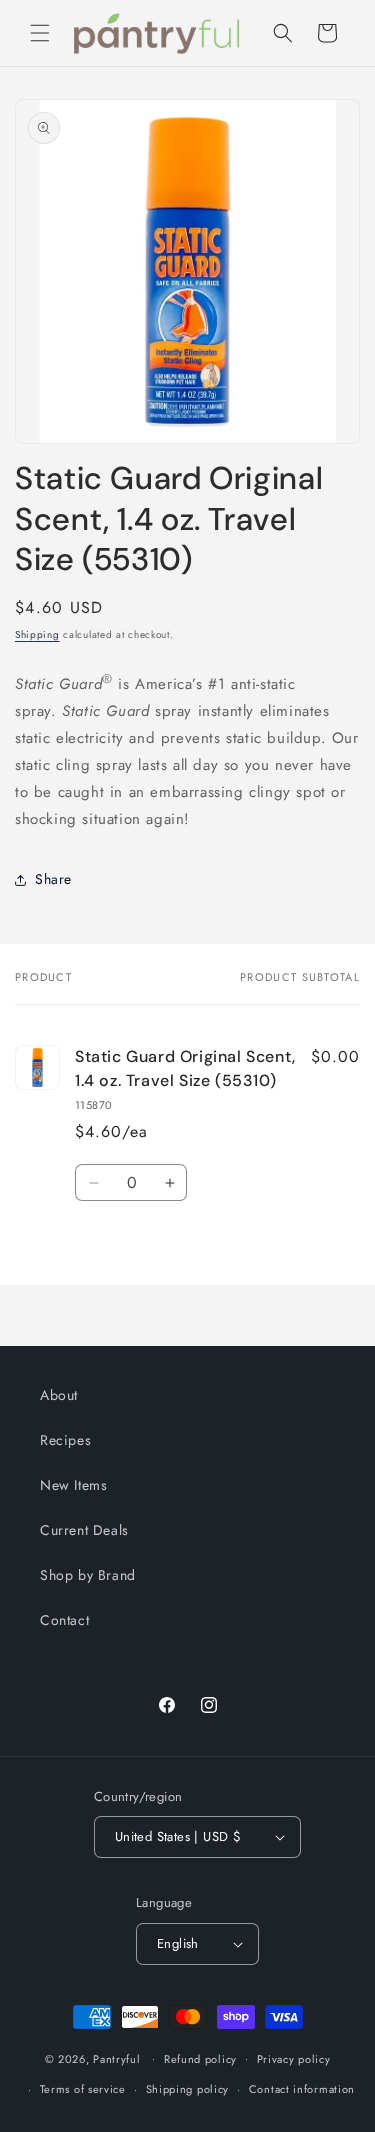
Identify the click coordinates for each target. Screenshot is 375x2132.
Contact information (302, 2089)
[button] (40, 33)
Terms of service (83, 2089)
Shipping (37, 634)
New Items (73, 1485)
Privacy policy (294, 2059)
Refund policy (200, 2059)
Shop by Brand (88, 1575)
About (59, 1395)
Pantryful (116, 2058)
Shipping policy (188, 2089)
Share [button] (53, 879)
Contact (64, 1620)
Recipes (65, 1440)
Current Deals (84, 1530)
